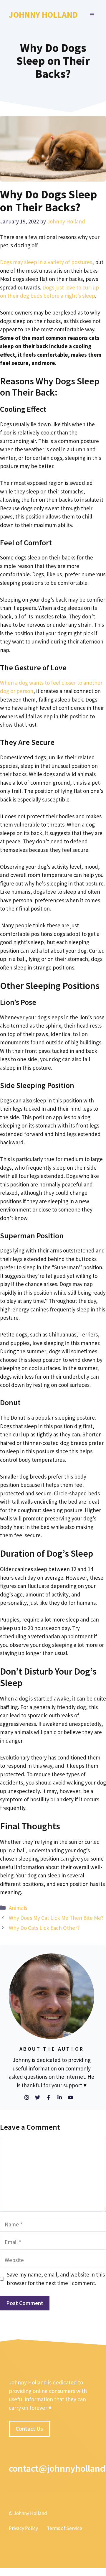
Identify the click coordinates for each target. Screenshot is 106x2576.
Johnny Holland (43, 15)
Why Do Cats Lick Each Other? (44, 1928)
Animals (18, 1908)
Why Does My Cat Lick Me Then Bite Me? (56, 1918)
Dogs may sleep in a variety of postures (46, 262)
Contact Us (29, 2429)
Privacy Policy (23, 2528)
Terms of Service (64, 2528)
